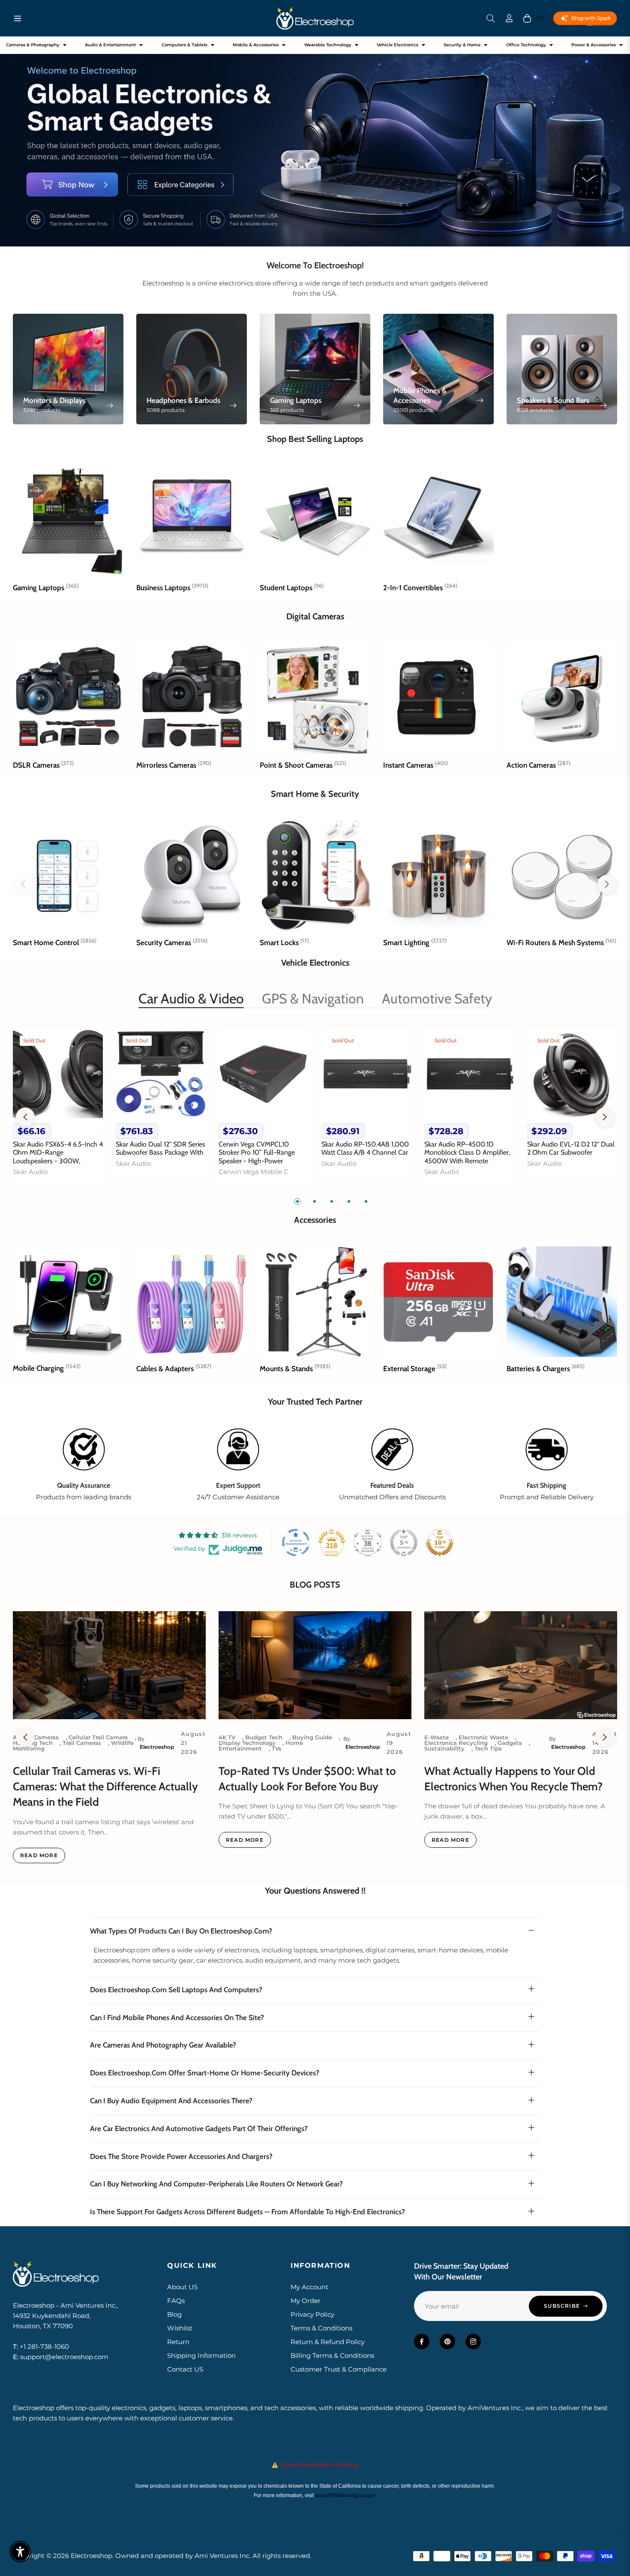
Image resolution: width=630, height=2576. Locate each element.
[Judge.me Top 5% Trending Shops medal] (404, 1543)
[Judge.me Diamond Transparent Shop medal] (296, 1543)
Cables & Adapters (174, 1369)
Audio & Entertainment (110, 45)
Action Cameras (538, 765)
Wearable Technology (328, 45)
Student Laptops (292, 588)
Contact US (185, 2369)
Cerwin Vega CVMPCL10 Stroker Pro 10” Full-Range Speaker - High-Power (257, 1152)
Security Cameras (172, 943)
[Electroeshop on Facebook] (422, 2342)
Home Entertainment (261, 1746)
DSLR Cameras (43, 765)
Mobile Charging (47, 1368)
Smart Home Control (55, 943)
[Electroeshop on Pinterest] (447, 2342)
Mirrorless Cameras (174, 765)
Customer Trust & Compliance (339, 2369)
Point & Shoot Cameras (303, 765)
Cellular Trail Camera (98, 1737)
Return (178, 2342)
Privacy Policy (312, 2314)
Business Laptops (172, 588)
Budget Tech (264, 1737)
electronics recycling (456, 1743)
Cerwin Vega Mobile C (253, 1172)
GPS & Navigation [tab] (313, 998)
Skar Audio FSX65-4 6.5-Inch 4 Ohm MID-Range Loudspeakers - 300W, (58, 1152)
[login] (509, 18)
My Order (306, 2301)
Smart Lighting (415, 943)
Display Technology (247, 1743)
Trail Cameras (82, 1743)
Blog (174, 2314)
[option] (58, 1111)
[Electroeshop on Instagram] (473, 2342)
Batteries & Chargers (546, 1369)
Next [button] (605, 1117)
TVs (277, 1748)
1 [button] (297, 1201)
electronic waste (483, 1737)
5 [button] (366, 1201)
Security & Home (462, 45)
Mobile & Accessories (256, 45)
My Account (309, 2287)
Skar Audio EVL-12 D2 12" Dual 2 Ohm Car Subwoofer (571, 1148)
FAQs (176, 2301)
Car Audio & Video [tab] (191, 998)
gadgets (510, 1743)
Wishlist (180, 2328)
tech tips (488, 1748)
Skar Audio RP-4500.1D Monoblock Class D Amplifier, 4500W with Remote (467, 1152)
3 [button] (332, 1201)
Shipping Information (201, 2355)
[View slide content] (315, 141)
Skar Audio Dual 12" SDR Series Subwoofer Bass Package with (160, 1148)
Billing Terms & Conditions (332, 2355)
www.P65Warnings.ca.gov (345, 2495)
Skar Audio (30, 1172)
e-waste (436, 1737)
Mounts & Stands (295, 1369)
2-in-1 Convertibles (420, 588)
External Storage (415, 1369)
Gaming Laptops (46, 588)
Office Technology (526, 45)
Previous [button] (25, 1117)
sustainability (444, 1748)
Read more (39, 1855)
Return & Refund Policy (328, 2342)
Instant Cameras (415, 765)
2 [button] (315, 1201)
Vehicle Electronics (397, 45)
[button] (491, 18)
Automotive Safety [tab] (437, 998)
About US (182, 2287)
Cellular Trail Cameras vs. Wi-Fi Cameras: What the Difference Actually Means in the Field (105, 1787)
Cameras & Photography (33, 45)
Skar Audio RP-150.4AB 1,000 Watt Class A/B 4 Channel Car (365, 1148)
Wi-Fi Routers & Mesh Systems (561, 943)
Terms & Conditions (321, 2328)
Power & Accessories (594, 45)
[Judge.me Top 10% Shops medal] (440, 1543)
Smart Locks (284, 943)
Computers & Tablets (184, 45)
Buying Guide (312, 1737)
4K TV (227, 1737)
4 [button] (349, 1201)
